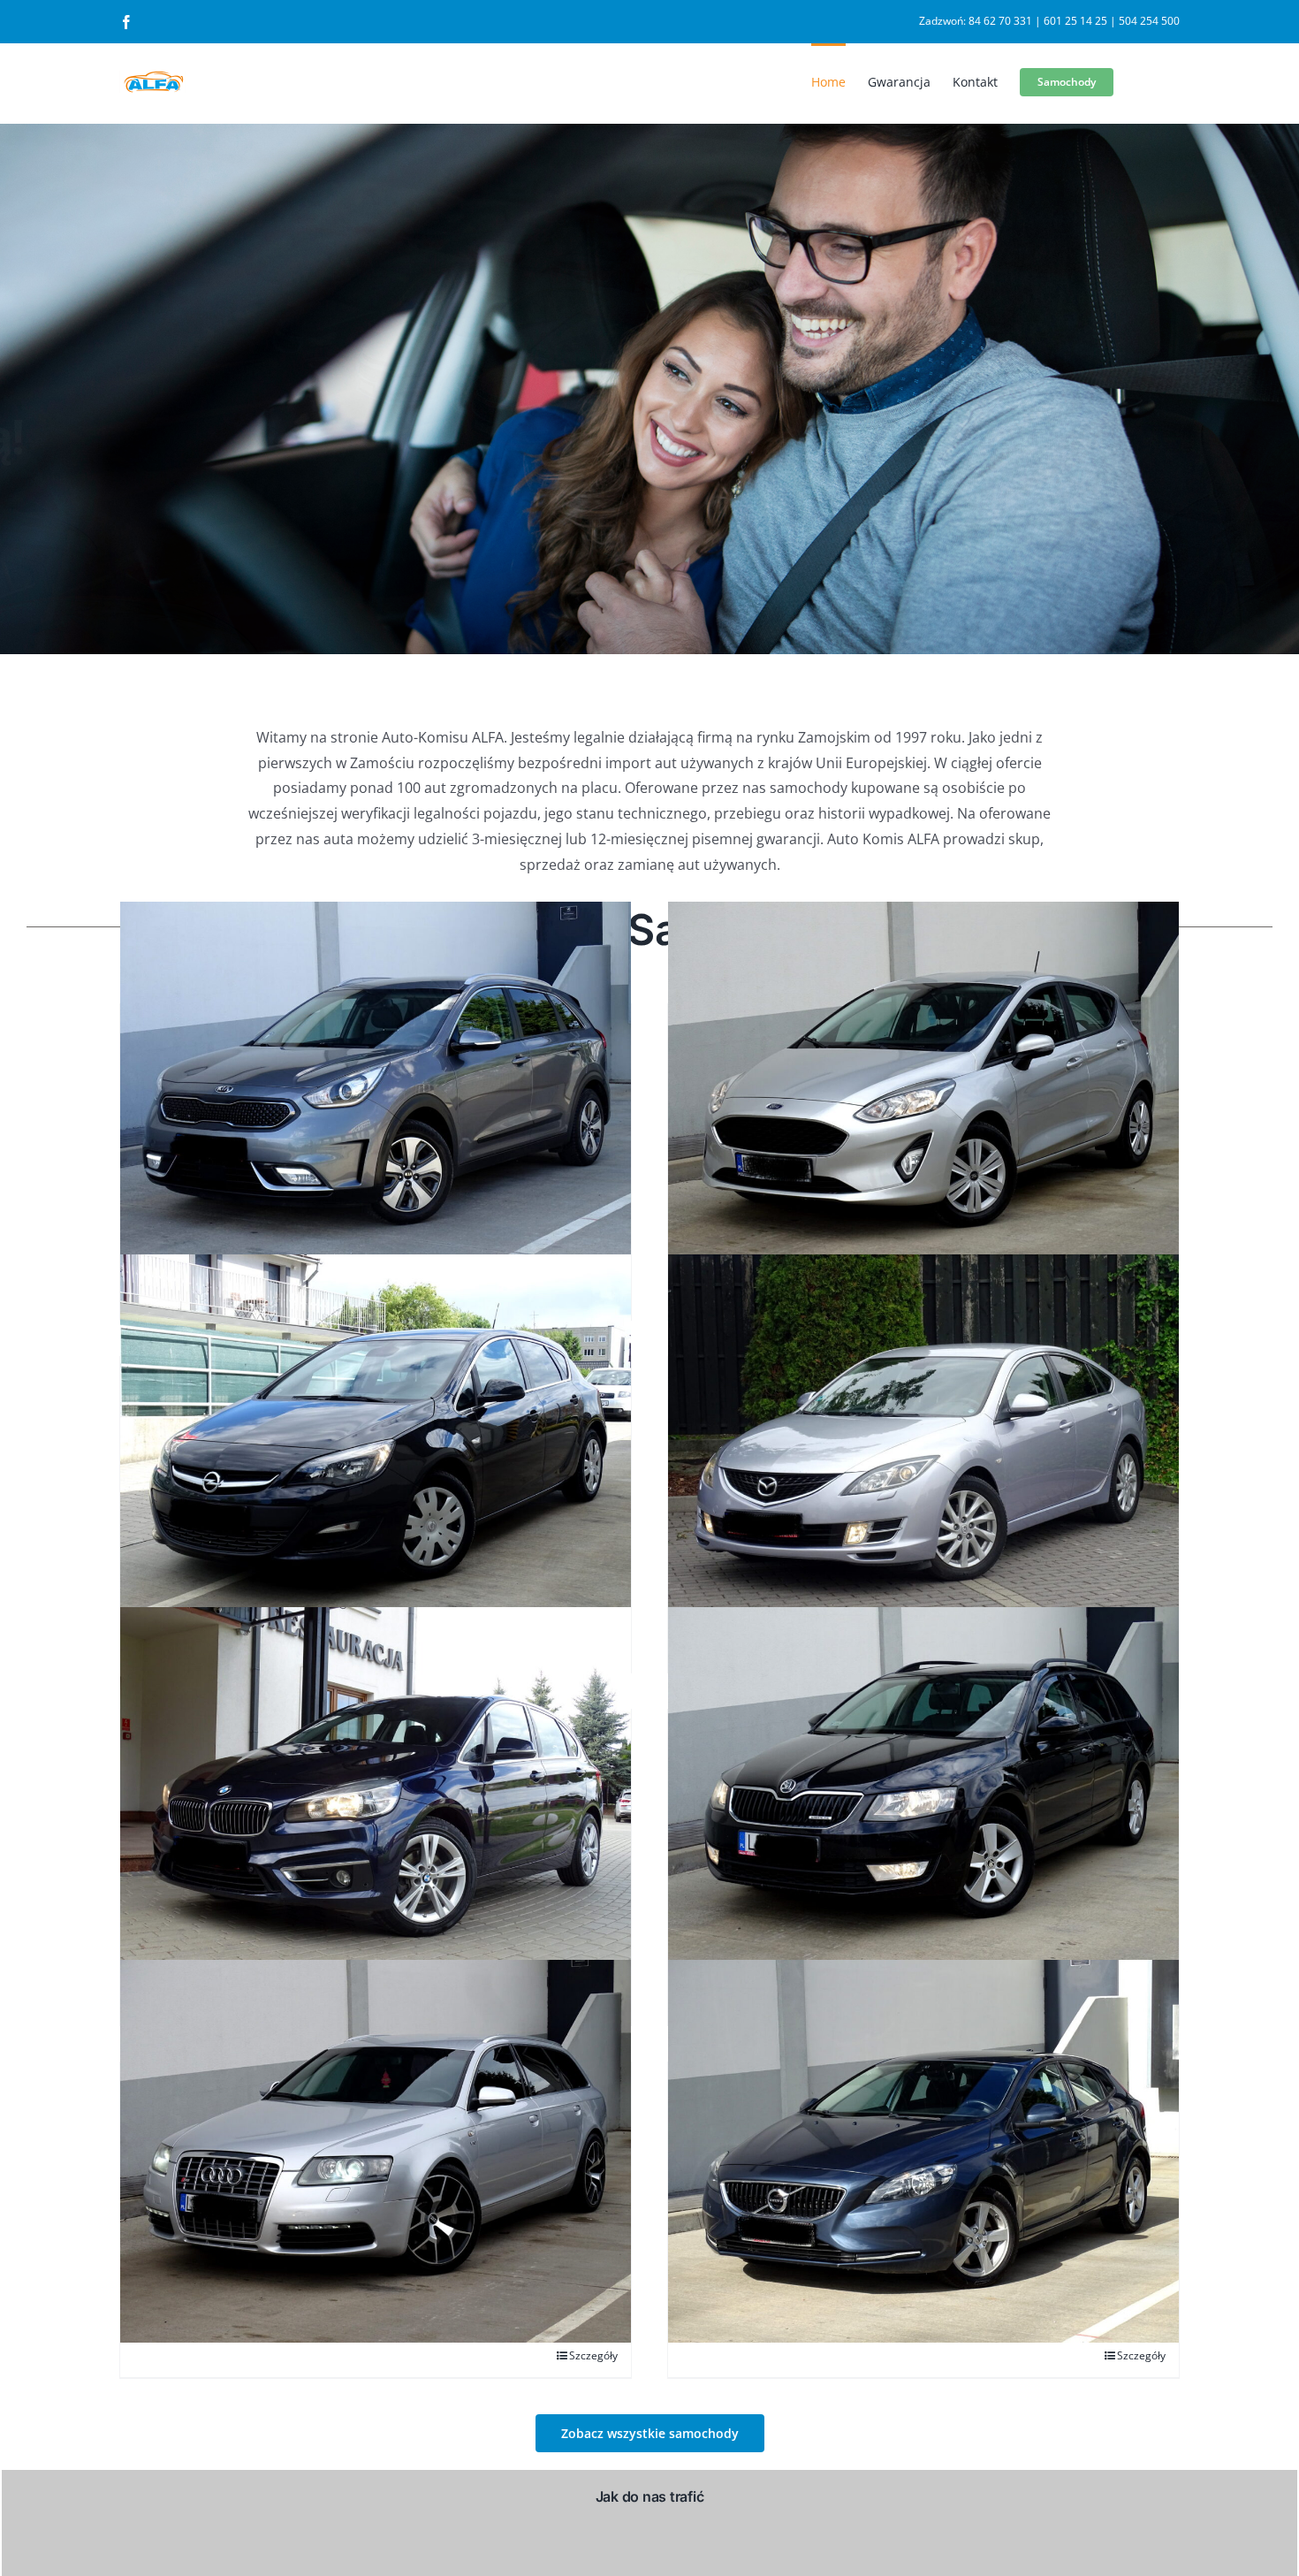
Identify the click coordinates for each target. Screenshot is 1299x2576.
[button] (650, 2433)
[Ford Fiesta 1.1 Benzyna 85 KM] (923, 1093)
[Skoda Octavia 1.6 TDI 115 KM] (923, 1799)
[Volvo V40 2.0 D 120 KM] (923, 2151)
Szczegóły (593, 2355)
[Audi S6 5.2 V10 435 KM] (376, 2151)
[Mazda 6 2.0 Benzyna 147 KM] (923, 1446)
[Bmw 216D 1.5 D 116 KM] (376, 1799)
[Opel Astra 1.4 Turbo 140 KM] (376, 1446)
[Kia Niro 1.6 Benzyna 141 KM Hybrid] (376, 1093)
